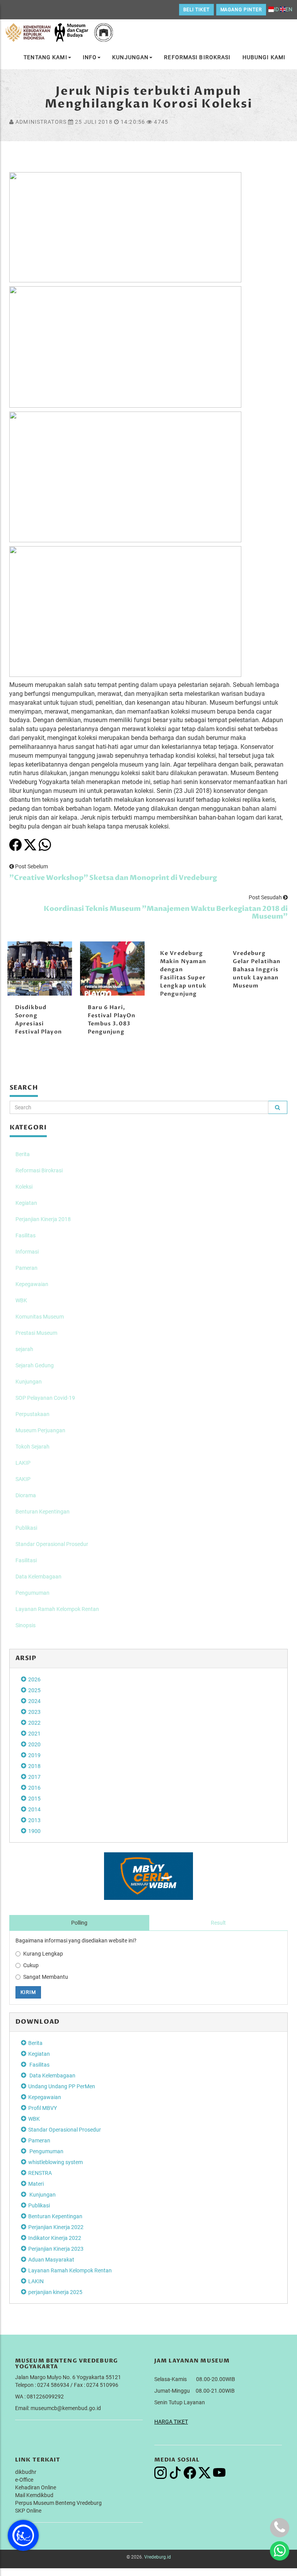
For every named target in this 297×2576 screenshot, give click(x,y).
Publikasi (26, 1528)
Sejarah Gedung (35, 1365)
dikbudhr (26, 2472)
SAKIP (23, 1479)
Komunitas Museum (40, 1317)
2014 (34, 1809)
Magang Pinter (241, 10)
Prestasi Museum (36, 1333)
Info (90, 57)
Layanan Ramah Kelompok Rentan (57, 1609)
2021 (34, 1734)
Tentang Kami (45, 57)
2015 (34, 1799)
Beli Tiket (196, 10)
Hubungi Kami (264, 57)
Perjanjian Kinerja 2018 (43, 1219)
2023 (34, 1712)
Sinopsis (26, 1625)
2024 (34, 1701)
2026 (34, 1679)
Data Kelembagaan (38, 1577)
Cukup (31, 1965)
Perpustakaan (32, 1414)
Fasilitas (26, 1235)
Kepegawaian (32, 1284)
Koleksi (24, 1187)
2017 (34, 1777)
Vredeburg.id (158, 2557)
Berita (23, 1154)
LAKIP (23, 1463)
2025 (34, 1690)
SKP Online (28, 2511)
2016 (34, 1788)
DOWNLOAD (38, 2022)
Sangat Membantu (46, 1977)
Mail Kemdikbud (34, 2495)
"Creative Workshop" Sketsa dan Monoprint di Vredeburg (113, 878)
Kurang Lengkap (43, 1954)
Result (218, 1923)
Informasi (27, 1252)
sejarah (24, 1349)
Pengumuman (32, 1593)
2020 (34, 1744)
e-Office (24, 2480)
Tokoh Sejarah (32, 1447)
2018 (34, 1766)
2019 (34, 1755)
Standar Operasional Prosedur (52, 1544)
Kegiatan (26, 1203)
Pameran (26, 1268)
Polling (79, 1923)
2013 (34, 1820)
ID (276, 9)
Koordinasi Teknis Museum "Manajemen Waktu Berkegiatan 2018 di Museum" (166, 913)
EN (289, 9)
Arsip (26, 1658)
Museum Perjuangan (40, 1430)
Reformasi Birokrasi (197, 57)
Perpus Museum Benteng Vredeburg (58, 2503)
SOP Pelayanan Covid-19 (45, 1398)
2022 (34, 1723)
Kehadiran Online (36, 2487)
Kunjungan (130, 57)
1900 (34, 1831)
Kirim (28, 1992)
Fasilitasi (26, 1560)
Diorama (26, 1495)
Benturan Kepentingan (43, 1512)
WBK (21, 1300)
